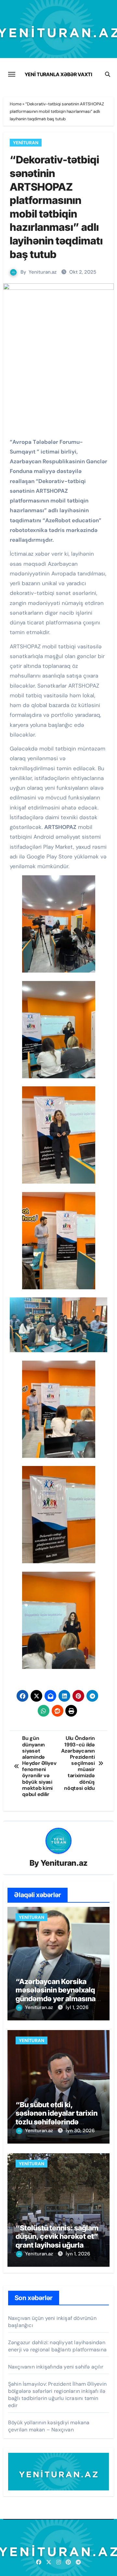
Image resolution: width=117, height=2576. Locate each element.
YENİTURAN (26, 143)
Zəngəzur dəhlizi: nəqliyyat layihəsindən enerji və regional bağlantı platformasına (57, 2346)
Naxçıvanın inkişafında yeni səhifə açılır (56, 2367)
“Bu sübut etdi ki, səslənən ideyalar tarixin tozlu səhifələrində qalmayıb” (57, 2117)
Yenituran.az (43, 272)
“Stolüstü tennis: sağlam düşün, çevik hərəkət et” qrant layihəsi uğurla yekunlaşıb (57, 2241)
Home (16, 104)
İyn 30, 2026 (80, 2131)
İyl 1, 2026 (77, 2007)
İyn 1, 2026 (78, 2254)
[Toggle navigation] (12, 74)
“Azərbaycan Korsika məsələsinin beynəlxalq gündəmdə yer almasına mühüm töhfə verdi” (56, 1994)
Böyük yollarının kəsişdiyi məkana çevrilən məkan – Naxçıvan (49, 2426)
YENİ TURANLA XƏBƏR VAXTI (58, 74)
